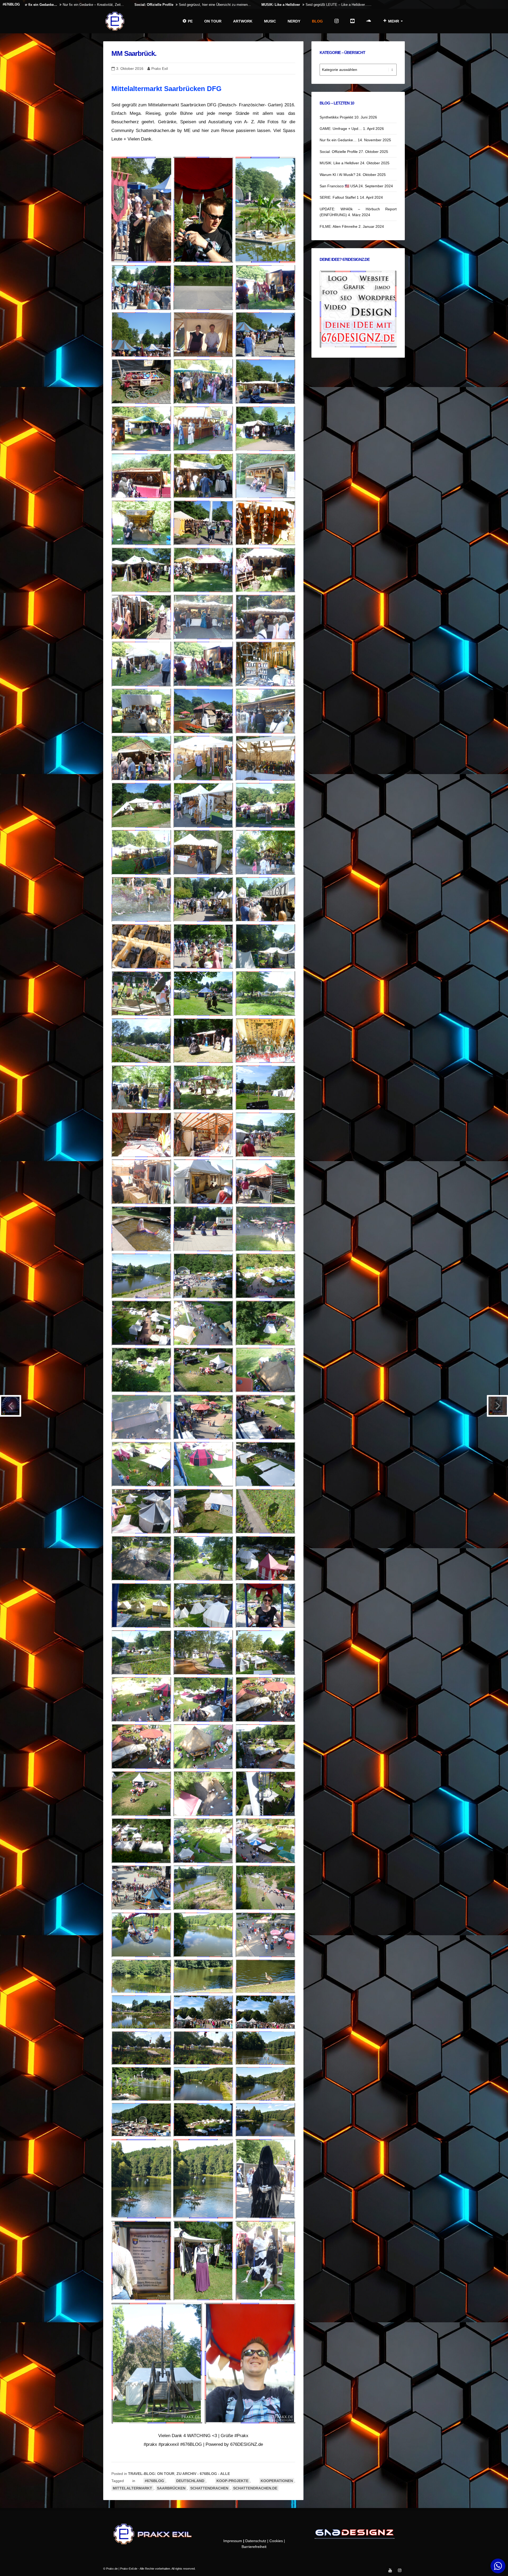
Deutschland (190, 2481)
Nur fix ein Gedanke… (338, 140)
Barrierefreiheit (254, 2547)
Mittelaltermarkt (132, 2488)
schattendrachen (209, 2488)
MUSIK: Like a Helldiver (339, 163)
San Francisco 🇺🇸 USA (339, 186)
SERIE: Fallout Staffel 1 (339, 197)
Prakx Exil (160, 69)
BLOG (317, 21)
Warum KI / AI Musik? (337, 175)
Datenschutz (256, 2541)
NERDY (294, 21)
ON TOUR (213, 21)
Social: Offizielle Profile (339, 152)
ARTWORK (243, 21)
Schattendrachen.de (255, 2488)
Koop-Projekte (232, 2481)
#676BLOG (154, 2481)
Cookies (276, 2541)
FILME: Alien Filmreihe (339, 226)
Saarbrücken (171, 2488)
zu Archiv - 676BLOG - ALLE (203, 2474)
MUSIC (270, 21)
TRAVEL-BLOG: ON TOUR (151, 2474)
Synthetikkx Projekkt (336, 117)
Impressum (233, 2541)
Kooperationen (277, 2481)
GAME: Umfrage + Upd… (341, 129)
